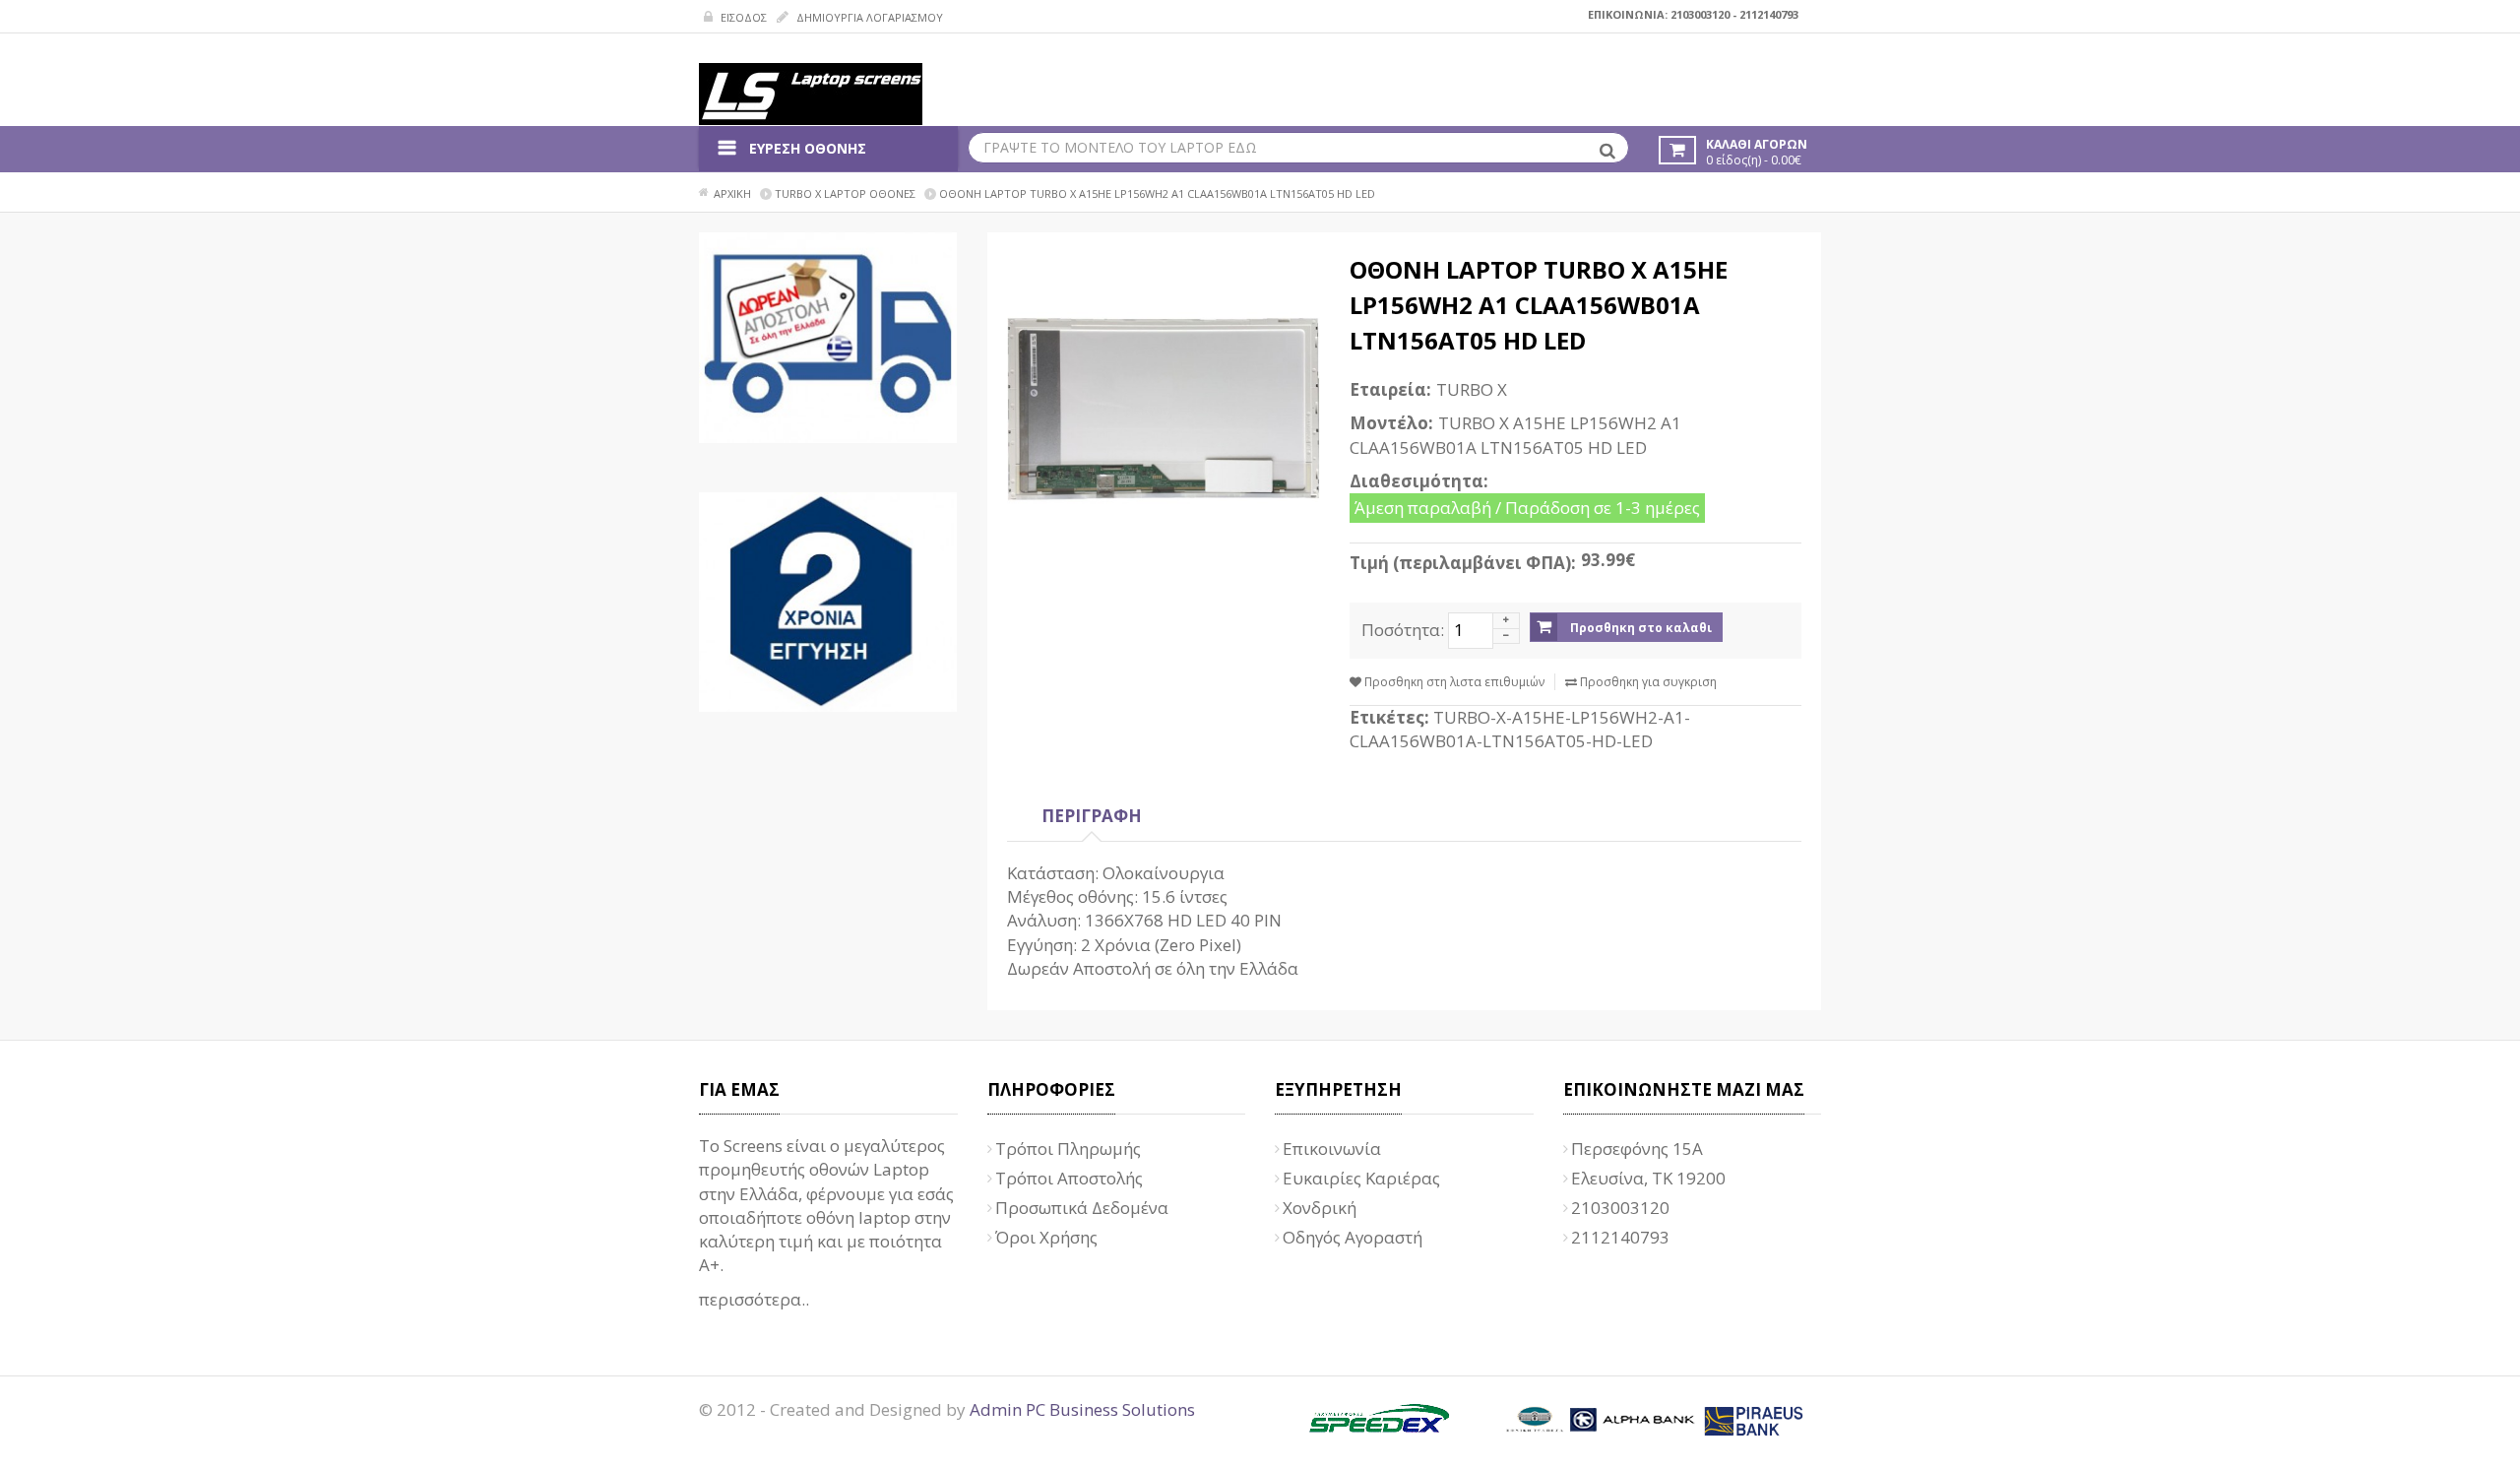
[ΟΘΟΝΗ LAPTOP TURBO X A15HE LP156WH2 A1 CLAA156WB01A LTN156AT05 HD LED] (1164, 409)
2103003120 (1700, 14)
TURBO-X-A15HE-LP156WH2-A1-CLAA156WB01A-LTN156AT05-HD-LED (1520, 729)
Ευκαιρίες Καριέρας (1361, 1178)
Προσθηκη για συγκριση (1647, 682)
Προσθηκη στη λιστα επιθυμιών (1453, 682)
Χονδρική (1320, 1208)
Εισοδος (742, 17)
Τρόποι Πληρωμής (1068, 1149)
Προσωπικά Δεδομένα (1082, 1208)
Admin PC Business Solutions (1082, 1409)
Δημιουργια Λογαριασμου (868, 17)
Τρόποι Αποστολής (1069, 1178)
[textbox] (1299, 148)
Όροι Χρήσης (1046, 1237)
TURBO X (1472, 389)
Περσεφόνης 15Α (1637, 1149)
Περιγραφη (1092, 816)
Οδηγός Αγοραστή (1353, 1237)
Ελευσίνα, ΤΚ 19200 (1648, 1178)
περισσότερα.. (754, 1299)
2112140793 (1769, 14)
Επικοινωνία (1332, 1149)
